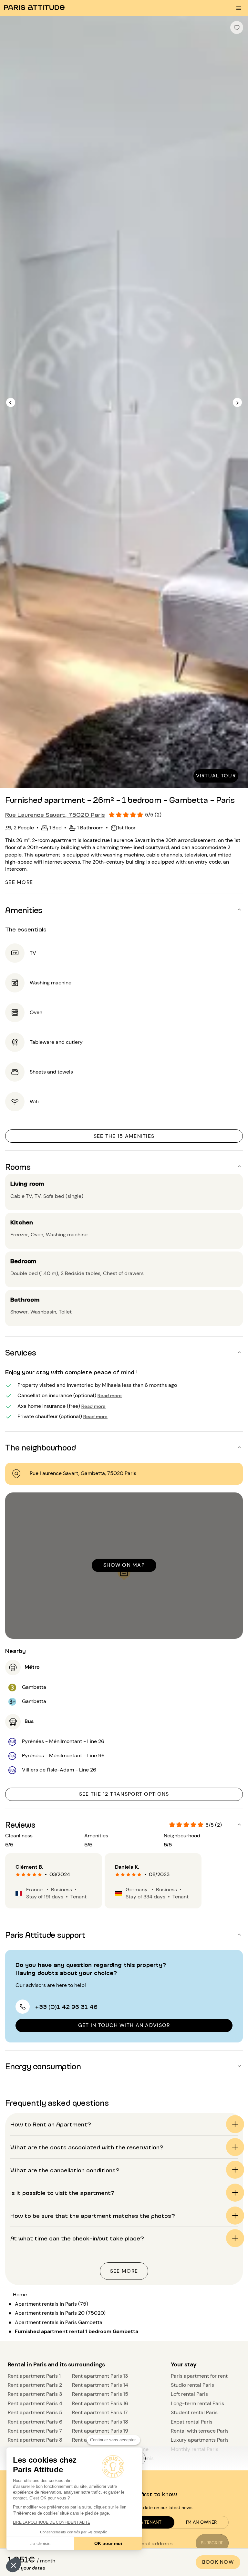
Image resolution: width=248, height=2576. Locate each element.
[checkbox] (237, 27)
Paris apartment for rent (199, 2376)
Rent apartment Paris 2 (35, 2385)
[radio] (18, 1875)
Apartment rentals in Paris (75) (52, 2304)
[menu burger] (239, 8)
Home (20, 2295)
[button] (14, 2565)
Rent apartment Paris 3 (35, 2394)
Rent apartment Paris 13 (100, 2376)
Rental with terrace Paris (200, 2431)
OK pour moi (108, 2543)
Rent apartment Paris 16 (100, 2403)
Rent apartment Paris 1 (34, 2376)
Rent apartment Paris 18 (100, 2422)
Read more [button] (110, 1395)
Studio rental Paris (192, 2385)
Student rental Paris (194, 2412)
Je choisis (40, 2543)
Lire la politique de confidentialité (52, 2522)
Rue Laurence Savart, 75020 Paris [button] (55, 814)
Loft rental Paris (189, 2394)
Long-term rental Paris (197, 2403)
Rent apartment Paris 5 (35, 2412)
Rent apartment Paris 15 (100, 2394)
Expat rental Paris (192, 2422)
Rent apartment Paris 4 (35, 2403)
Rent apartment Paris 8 (35, 2440)
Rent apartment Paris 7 (35, 2431)
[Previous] (11, 403)
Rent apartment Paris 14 (100, 2385)
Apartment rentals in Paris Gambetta (59, 2322)
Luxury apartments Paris (200, 2440)
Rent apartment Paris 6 (35, 2422)
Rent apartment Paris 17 (100, 2412)
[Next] (237, 403)
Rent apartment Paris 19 (100, 2431)
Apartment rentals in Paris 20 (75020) (60, 2313)
